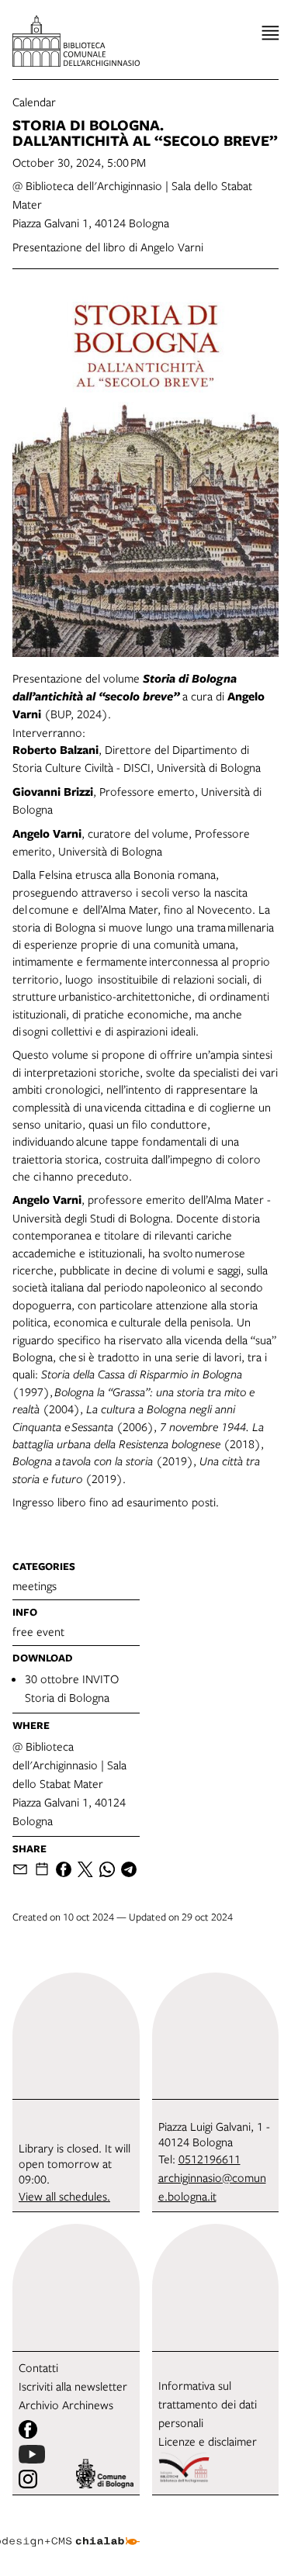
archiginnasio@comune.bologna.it (212, 2187)
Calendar (34, 102)
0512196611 (210, 2159)
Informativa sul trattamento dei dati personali (208, 2404)
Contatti (38, 2367)
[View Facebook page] (28, 2429)
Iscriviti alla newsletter (73, 2386)
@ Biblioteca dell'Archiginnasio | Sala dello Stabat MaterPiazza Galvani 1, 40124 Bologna (69, 1783)
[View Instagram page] (28, 2479)
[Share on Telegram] (129, 1869)
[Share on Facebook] (64, 1869)
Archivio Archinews (66, 2405)
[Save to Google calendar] (42, 1869)
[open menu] (270, 33)
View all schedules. (64, 2196)
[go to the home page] (76, 41)
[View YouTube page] (32, 2454)
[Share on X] (85, 1869)
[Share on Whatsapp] (107, 1869)
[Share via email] (20, 1869)
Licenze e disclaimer (208, 2441)
